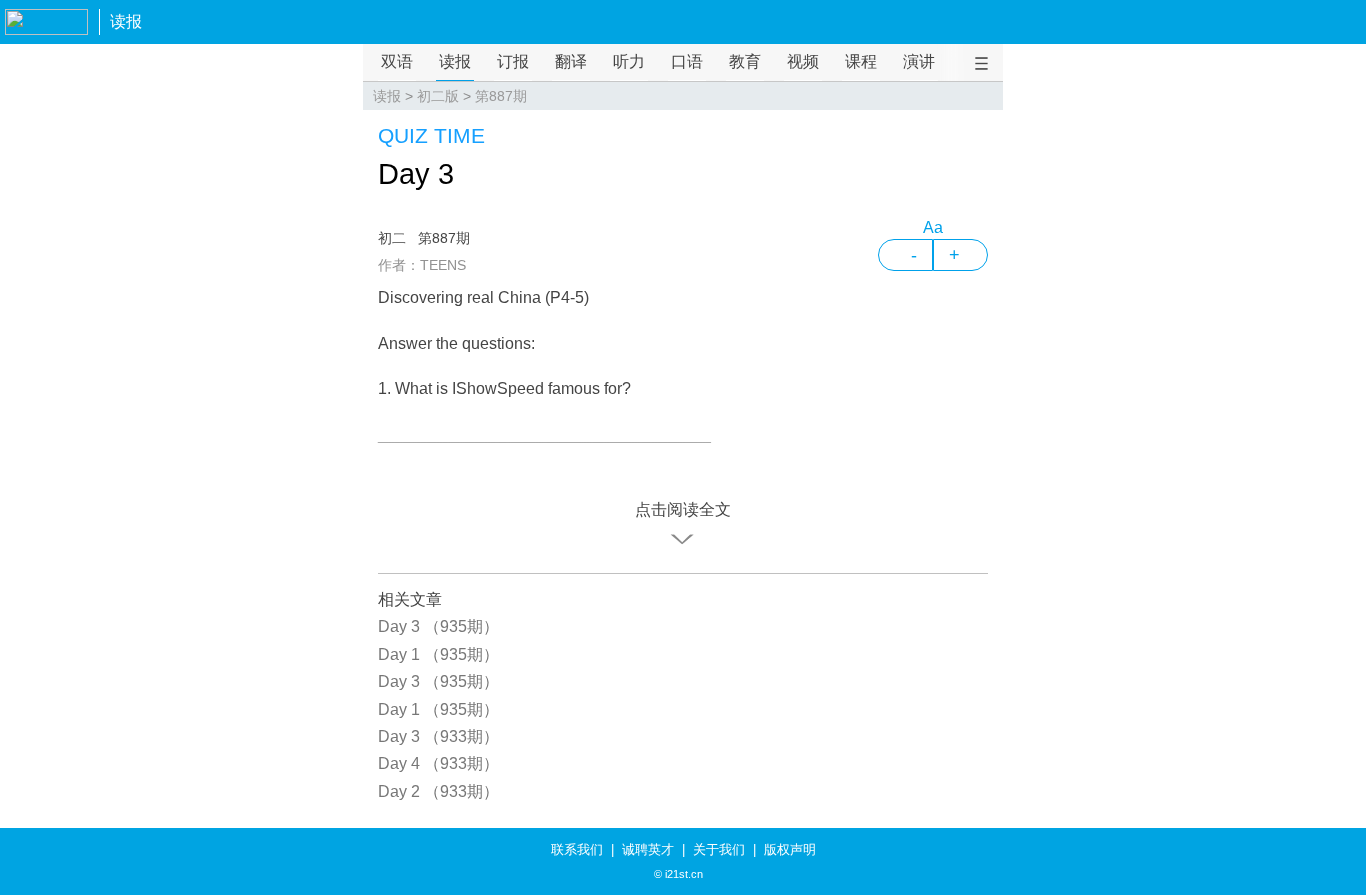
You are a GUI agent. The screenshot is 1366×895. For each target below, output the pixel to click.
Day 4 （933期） (438, 763)
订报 (513, 61)
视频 (803, 61)
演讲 (919, 61)
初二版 (438, 96)
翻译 (571, 61)
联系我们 (577, 849)
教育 (745, 61)
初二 (392, 238)
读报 (126, 21)
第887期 (501, 96)
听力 (629, 61)
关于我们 (719, 849)
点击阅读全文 (683, 509)
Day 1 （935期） (438, 654)
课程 (861, 61)
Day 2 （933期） (438, 791)
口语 (687, 61)
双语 (397, 61)
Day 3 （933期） (438, 736)
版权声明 (790, 849)
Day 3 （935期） (438, 626)
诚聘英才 (648, 849)
